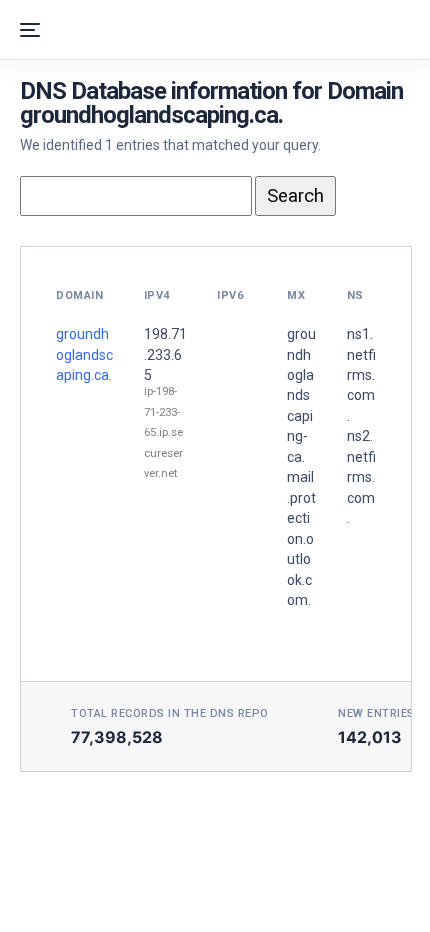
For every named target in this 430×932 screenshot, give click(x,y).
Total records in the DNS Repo (170, 713)
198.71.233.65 (165, 354)
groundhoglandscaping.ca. (84, 354)
